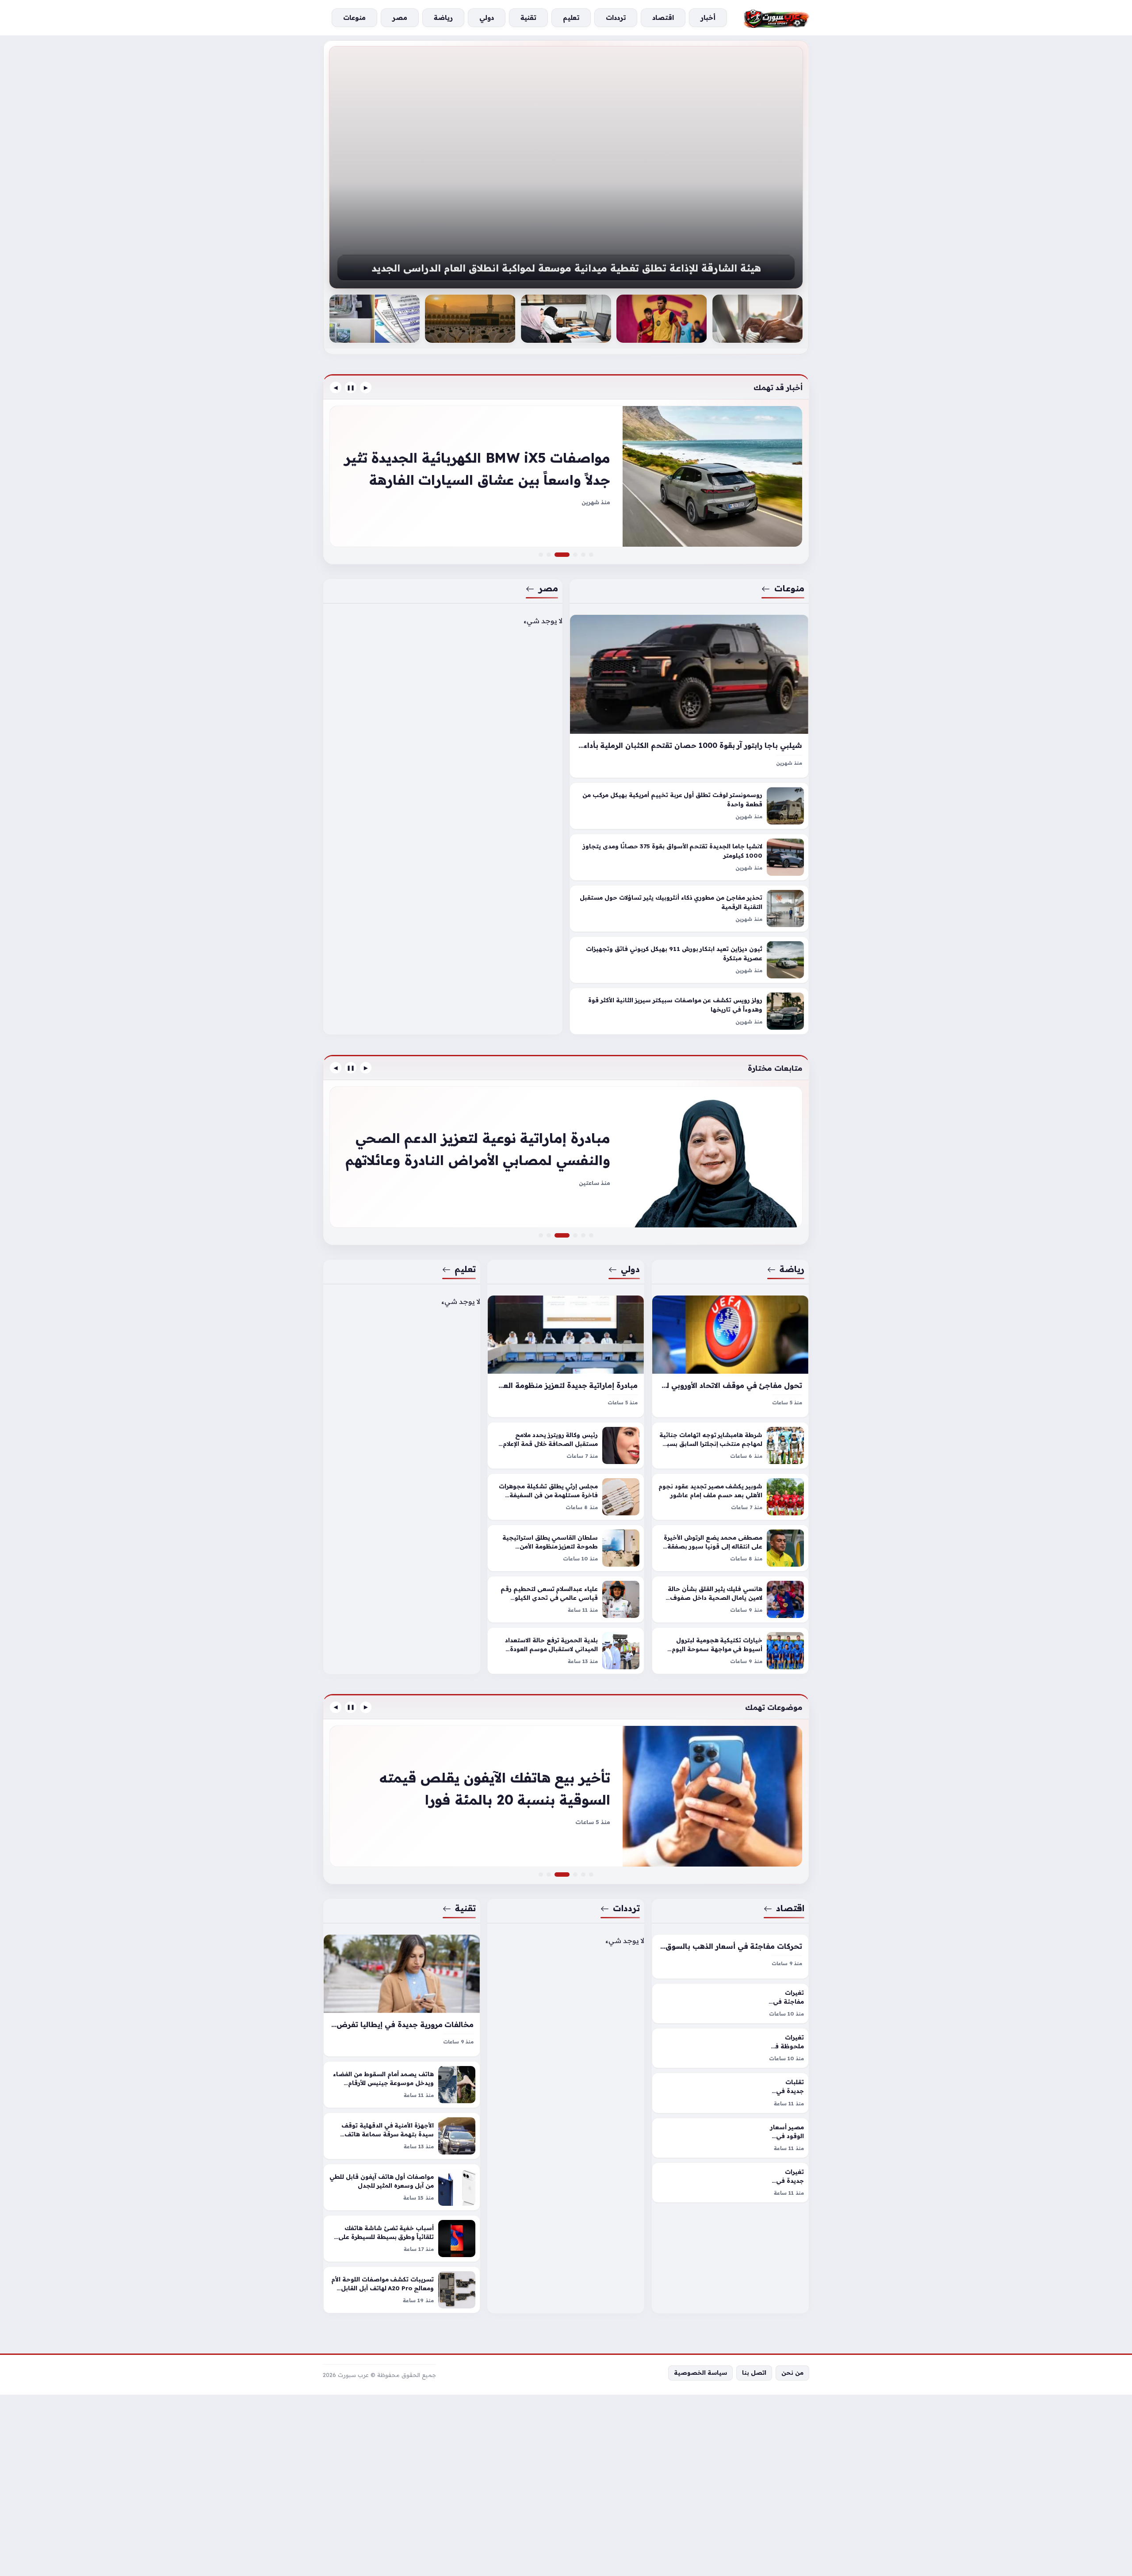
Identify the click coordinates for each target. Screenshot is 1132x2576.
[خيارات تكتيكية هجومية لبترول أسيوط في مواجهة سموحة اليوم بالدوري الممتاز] (730, 1651)
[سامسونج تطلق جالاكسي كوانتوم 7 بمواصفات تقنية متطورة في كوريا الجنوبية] (541, 1874)
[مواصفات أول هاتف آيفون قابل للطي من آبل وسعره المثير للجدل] (402, 2187)
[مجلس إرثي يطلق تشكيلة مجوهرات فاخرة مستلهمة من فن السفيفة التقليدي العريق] (566, 1497)
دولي (631, 1269)
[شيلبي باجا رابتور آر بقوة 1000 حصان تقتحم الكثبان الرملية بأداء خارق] (689, 696)
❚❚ (351, 387)
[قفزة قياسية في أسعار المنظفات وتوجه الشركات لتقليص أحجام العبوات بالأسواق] (583, 1874)
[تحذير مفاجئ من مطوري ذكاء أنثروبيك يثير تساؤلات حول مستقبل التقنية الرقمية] (689, 909)
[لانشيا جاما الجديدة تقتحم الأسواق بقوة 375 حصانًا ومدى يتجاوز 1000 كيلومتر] (689, 858)
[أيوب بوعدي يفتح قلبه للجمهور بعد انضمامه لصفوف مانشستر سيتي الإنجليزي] (583, 1235)
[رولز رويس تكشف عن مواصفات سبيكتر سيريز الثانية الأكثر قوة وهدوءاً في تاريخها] (689, 1012)
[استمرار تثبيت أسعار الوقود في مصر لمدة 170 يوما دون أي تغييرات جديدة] (591, 1874)
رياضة (792, 1269)
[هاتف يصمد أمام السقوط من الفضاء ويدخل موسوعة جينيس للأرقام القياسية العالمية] (402, 2085)
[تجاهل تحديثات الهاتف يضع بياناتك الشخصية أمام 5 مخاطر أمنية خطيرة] (575, 1874)
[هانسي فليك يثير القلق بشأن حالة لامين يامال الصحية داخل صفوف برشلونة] (730, 1599)
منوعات (789, 588)
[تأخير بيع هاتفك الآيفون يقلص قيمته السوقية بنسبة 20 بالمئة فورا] (567, 1874)
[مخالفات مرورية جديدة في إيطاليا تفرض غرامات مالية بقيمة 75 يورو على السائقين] (402, 1995)
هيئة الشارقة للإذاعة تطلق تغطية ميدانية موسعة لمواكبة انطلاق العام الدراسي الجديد (566, 268)
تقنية (465, 1908)
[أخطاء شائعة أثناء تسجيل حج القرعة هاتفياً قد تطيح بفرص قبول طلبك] (470, 319)
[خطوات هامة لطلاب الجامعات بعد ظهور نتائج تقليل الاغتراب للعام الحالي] (566, 319)
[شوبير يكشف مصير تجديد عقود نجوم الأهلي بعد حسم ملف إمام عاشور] (730, 1497)
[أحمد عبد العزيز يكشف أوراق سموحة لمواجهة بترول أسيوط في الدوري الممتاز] (566, 1157)
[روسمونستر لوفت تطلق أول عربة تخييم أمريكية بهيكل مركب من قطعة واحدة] (689, 806)
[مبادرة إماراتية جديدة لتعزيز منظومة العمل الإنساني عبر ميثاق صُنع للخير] (566, 1356)
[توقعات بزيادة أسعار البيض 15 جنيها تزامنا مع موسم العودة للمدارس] (566, 1796)
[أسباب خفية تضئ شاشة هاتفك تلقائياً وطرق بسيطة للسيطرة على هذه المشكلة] (402, 2239)
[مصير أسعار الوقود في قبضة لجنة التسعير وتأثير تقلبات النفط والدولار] (730, 2138)
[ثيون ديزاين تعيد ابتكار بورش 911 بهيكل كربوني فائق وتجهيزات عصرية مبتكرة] (689, 960)
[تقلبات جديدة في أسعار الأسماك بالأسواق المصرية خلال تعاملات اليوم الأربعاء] (730, 2093)
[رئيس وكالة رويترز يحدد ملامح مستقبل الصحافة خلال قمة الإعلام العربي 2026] (566, 1445)
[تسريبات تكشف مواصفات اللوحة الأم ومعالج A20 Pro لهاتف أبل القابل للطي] (402, 2290)
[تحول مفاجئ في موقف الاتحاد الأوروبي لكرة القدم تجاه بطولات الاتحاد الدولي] (730, 1356)
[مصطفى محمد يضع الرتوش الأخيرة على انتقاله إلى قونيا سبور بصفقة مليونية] (730, 1548)
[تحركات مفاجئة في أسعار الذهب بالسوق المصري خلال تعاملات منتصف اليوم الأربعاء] (730, 1957)
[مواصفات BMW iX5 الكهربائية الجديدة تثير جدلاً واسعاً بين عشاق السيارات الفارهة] (567, 555)
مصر (548, 588)
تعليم (465, 1269)
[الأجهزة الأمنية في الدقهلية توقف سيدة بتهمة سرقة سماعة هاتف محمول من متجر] (402, 2136)
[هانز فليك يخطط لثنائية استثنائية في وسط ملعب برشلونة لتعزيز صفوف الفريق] (662, 319)
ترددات (627, 1908)
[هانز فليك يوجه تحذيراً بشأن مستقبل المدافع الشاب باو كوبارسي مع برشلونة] (591, 1235)
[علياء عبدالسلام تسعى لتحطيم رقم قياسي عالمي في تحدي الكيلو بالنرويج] (566, 1599)
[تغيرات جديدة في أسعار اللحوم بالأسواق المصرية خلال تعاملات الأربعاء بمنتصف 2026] (730, 2183)
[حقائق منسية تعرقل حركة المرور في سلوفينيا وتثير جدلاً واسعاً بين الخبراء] (575, 555)
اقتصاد (790, 1908)
